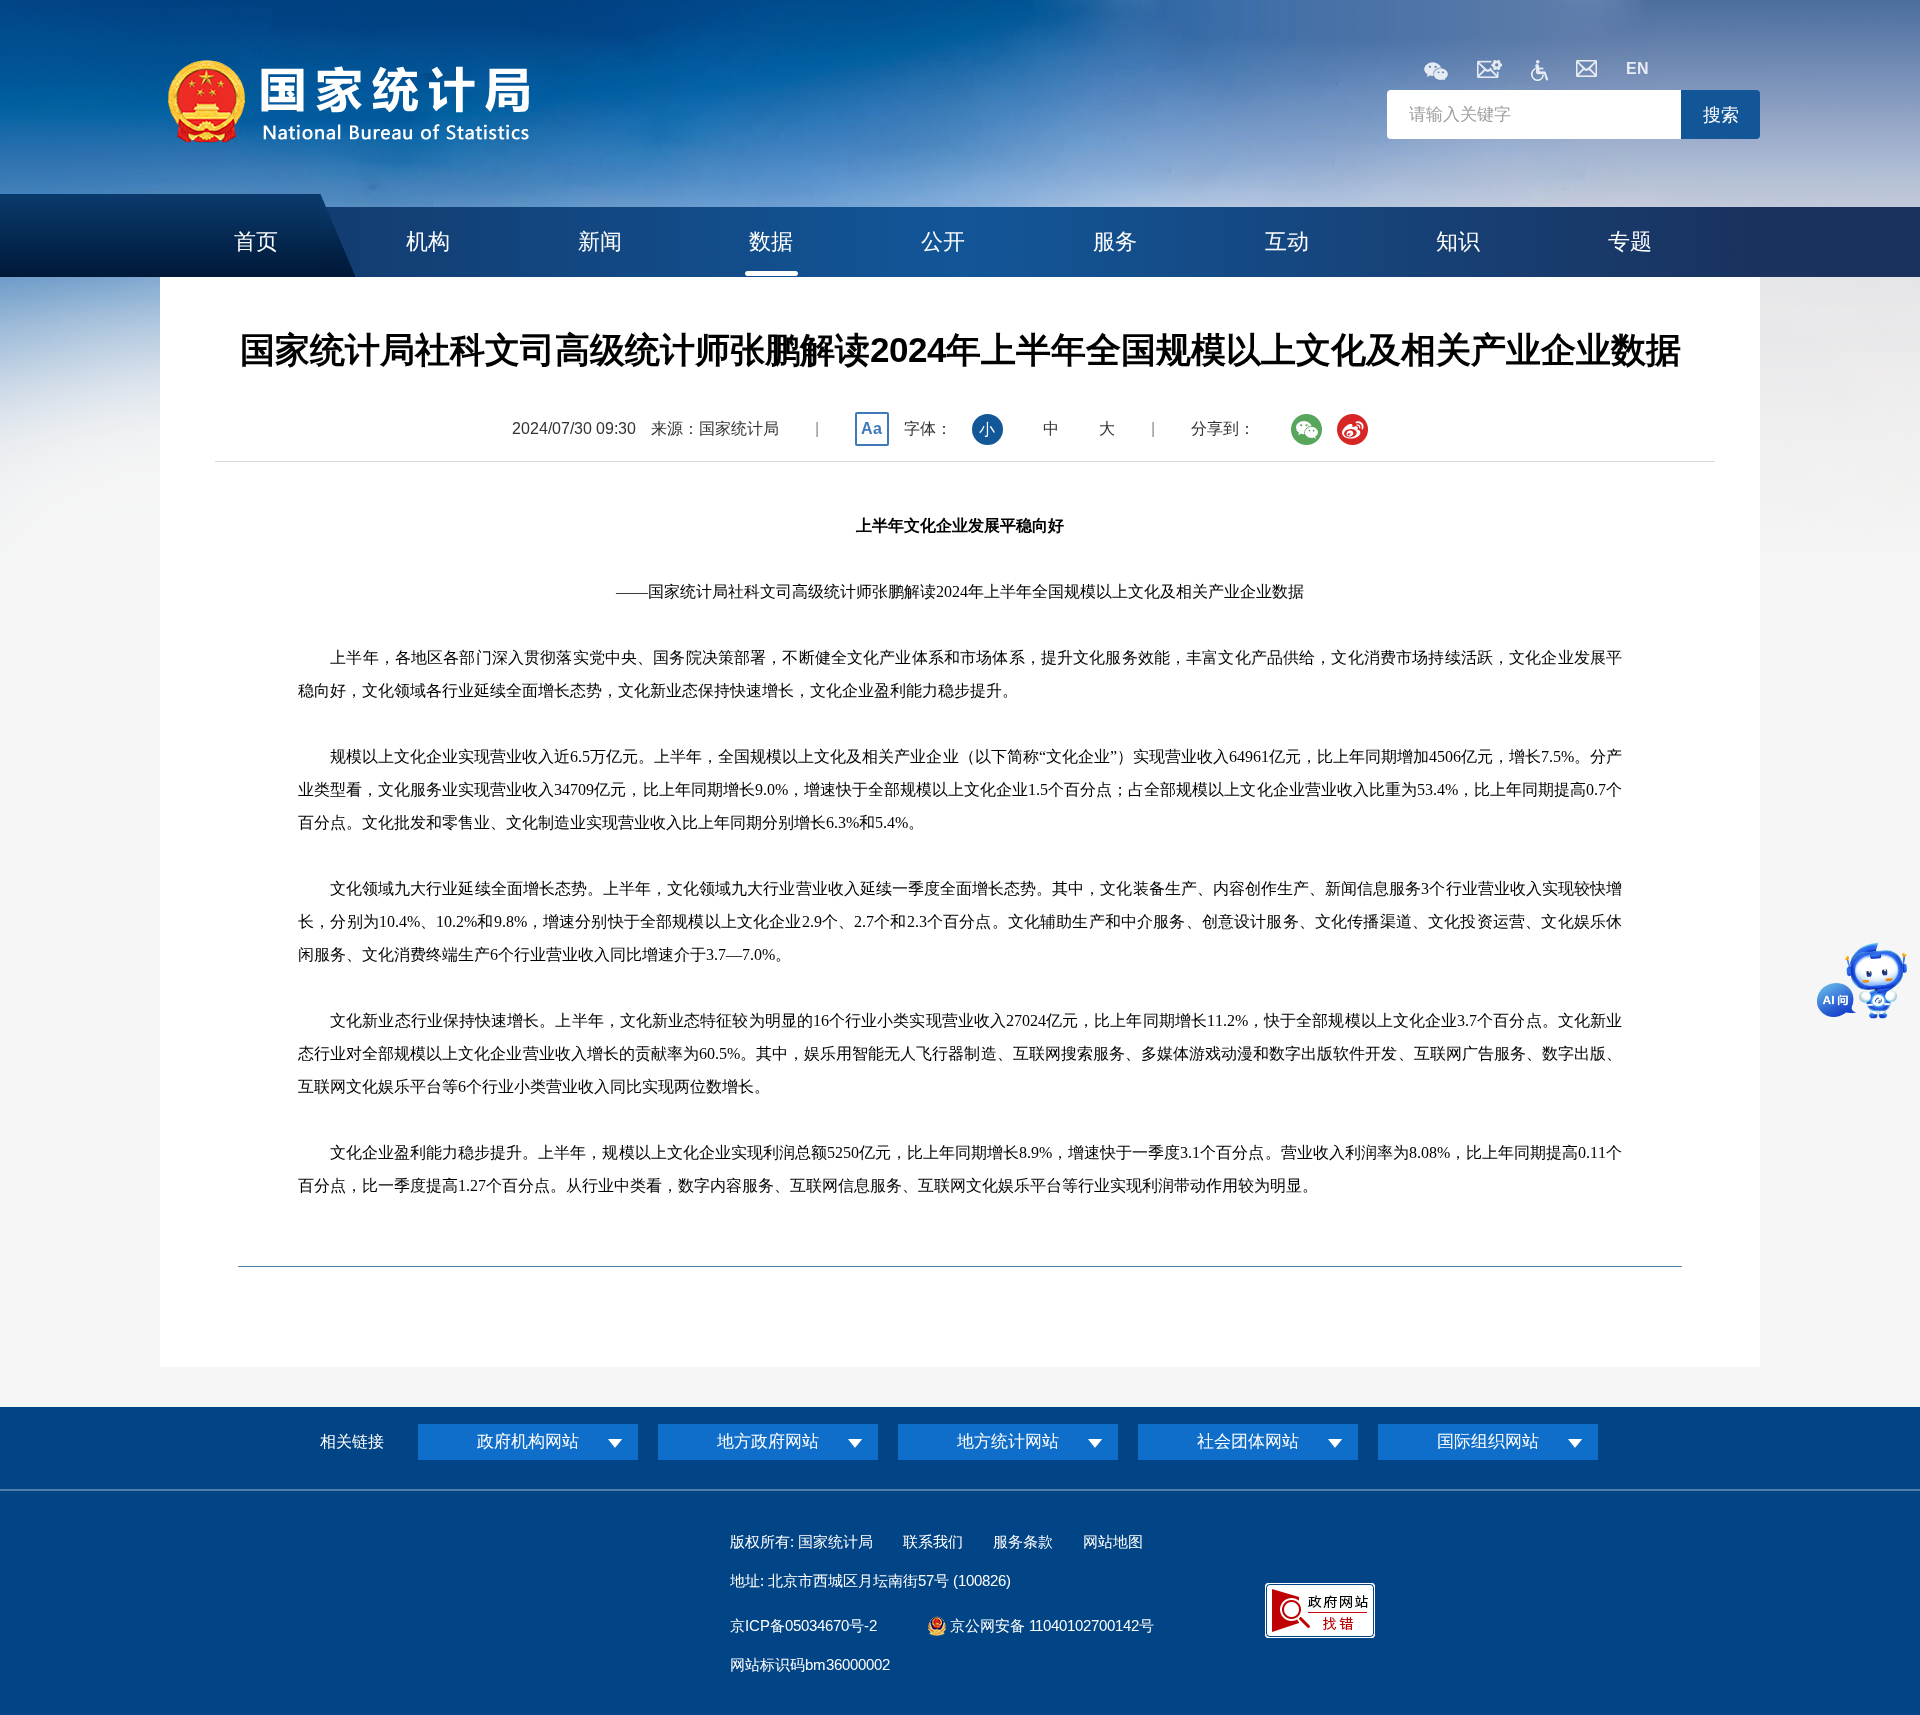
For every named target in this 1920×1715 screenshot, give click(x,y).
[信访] (1586, 71)
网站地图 (1113, 1541)
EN (1637, 68)
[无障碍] (1539, 75)
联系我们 (933, 1541)
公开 (943, 241)
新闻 (600, 241)
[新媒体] (1436, 72)
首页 (256, 241)
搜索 (1721, 115)
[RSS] (1489, 72)
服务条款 (1023, 1541)
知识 (1458, 241)
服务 (1115, 241)
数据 (771, 241)
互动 (1287, 241)
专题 (1630, 241)
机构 (428, 241)
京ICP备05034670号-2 (803, 1625)
